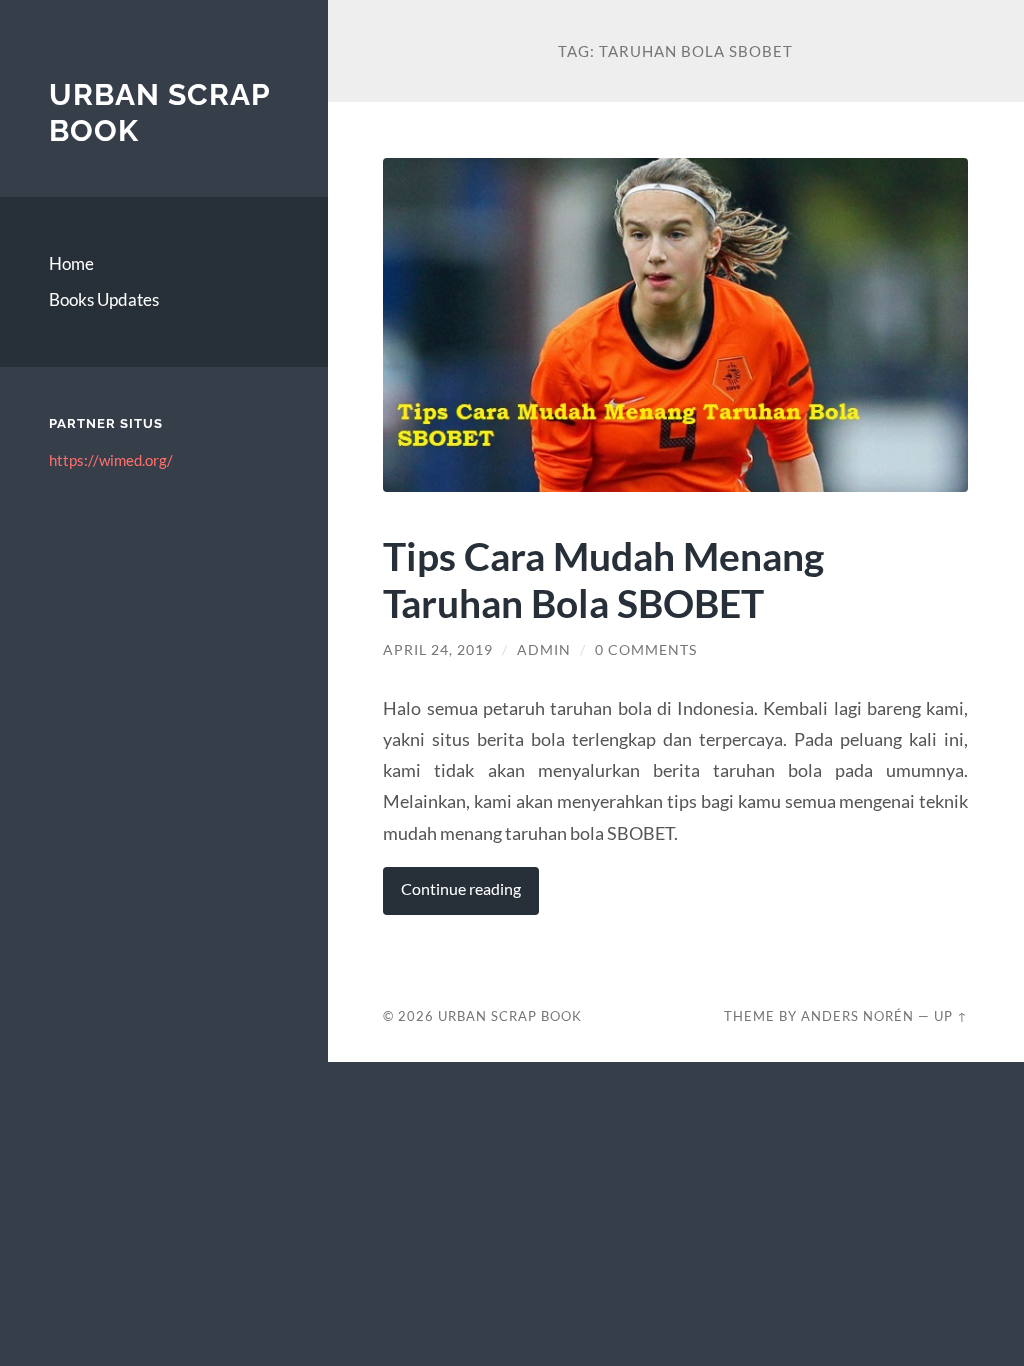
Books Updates (104, 299)
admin (544, 650)
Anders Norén (857, 1016)
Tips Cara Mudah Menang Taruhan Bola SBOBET (603, 579)
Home (71, 263)
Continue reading (461, 889)
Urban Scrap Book (510, 1016)
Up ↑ (951, 1016)
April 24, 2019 (438, 650)
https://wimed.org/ (111, 460)
